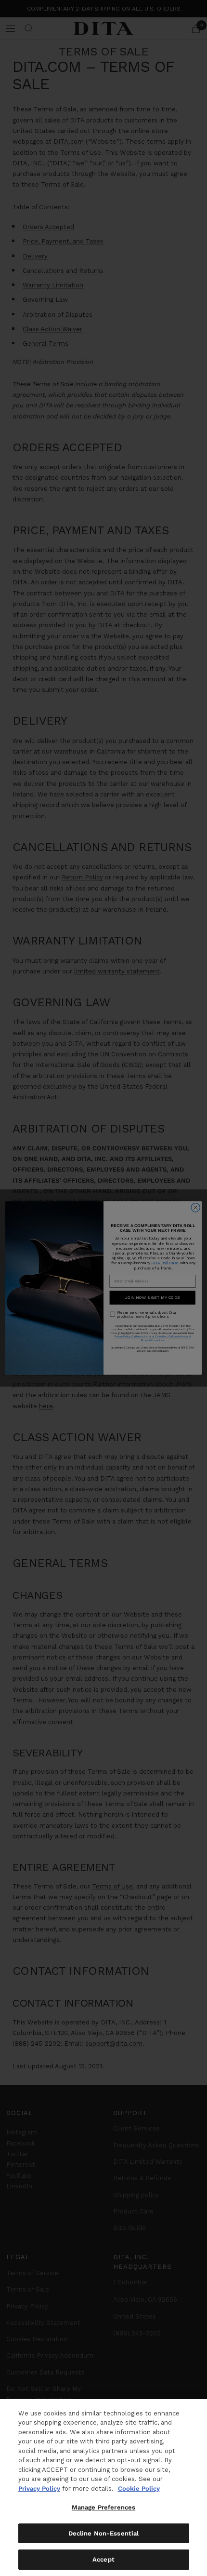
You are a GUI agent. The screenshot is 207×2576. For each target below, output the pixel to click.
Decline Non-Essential (104, 2533)
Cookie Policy (139, 2488)
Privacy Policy (39, 2488)
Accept (103, 2559)
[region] (103, 2488)
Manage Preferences (103, 2507)
